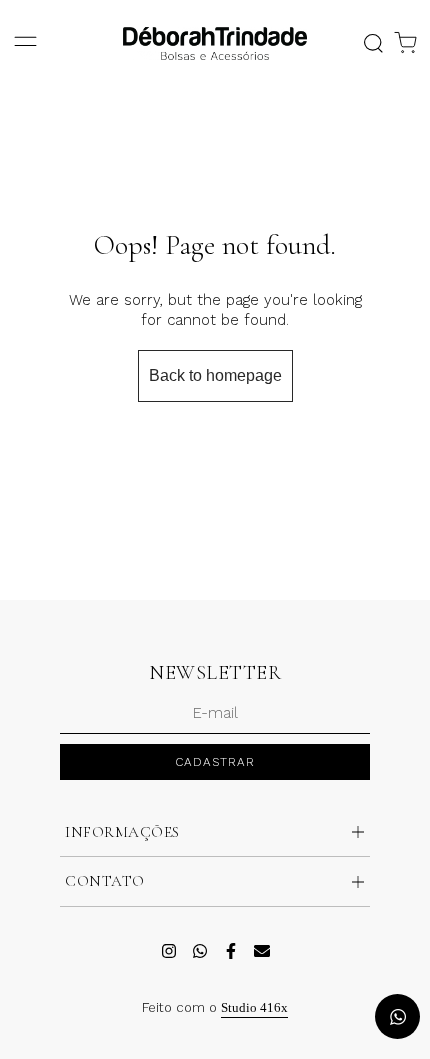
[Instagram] (169, 951)
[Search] (373, 43)
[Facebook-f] (231, 951)
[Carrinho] (405, 43)
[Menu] (25, 43)
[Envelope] (262, 951)
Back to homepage (215, 375)
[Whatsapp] (200, 951)
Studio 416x (254, 1007)
